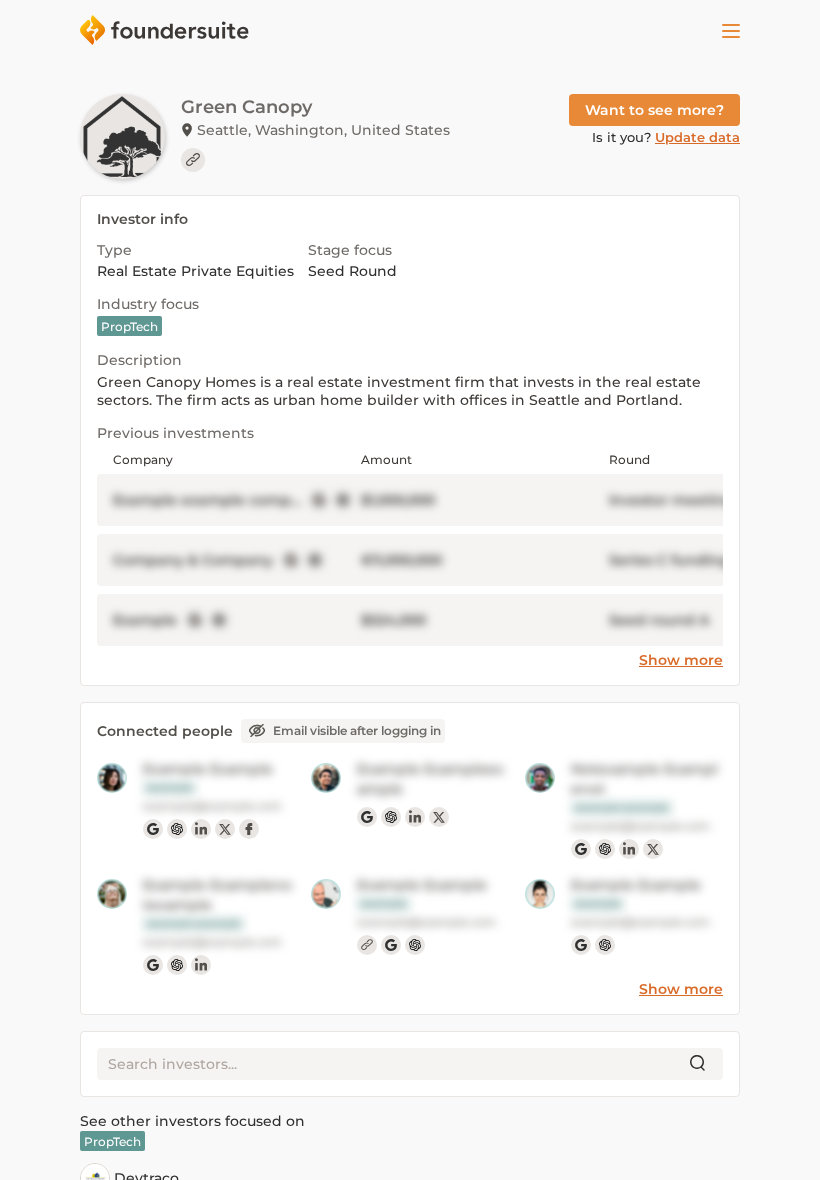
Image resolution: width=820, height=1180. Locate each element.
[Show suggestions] (698, 1064)
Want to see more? (654, 110)
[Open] (731, 31)
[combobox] (394, 1064)
